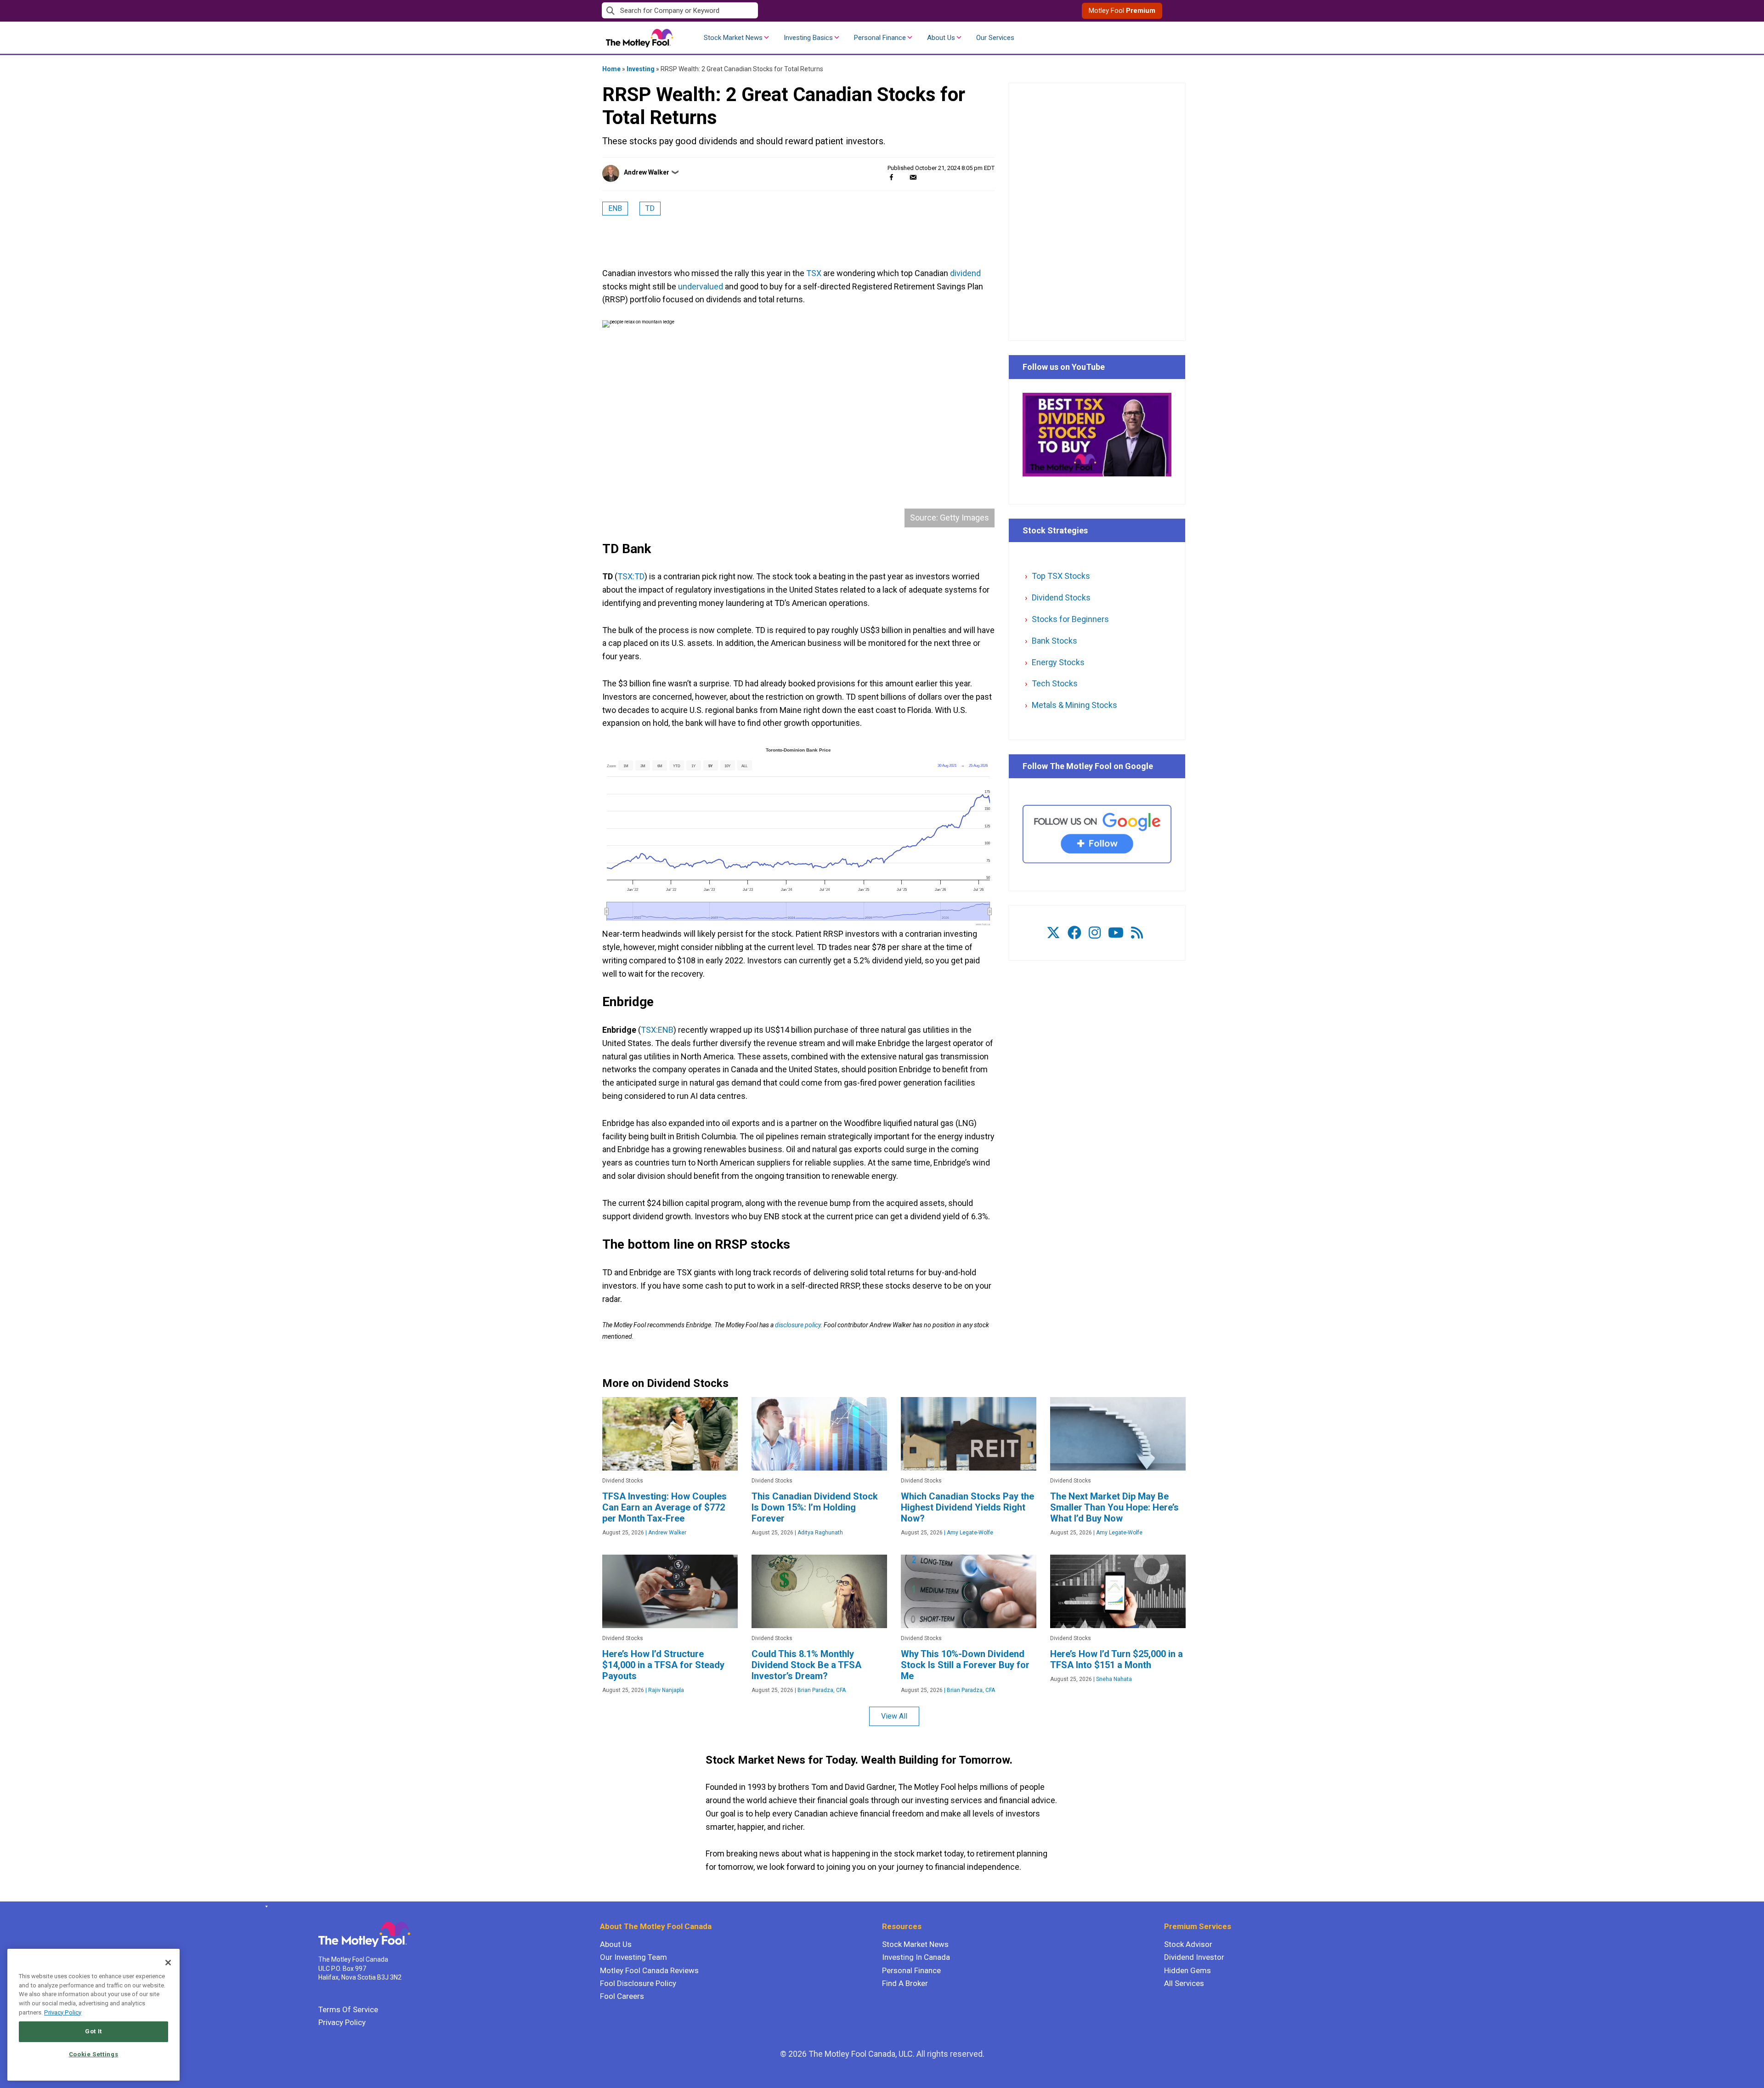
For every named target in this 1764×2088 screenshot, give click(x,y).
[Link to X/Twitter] (1053, 933)
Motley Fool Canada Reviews (649, 1970)
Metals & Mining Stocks (1074, 705)
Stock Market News (733, 38)
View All (894, 1716)
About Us (941, 38)
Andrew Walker (647, 172)
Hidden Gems (1187, 1970)
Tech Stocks (1055, 683)
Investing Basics (808, 38)
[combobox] (742, 11)
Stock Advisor (1188, 1944)
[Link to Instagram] (1095, 933)
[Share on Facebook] (891, 177)
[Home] (265, 1907)
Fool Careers (622, 1996)
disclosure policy (798, 1325)
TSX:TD (631, 576)
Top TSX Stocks (1061, 576)
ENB (615, 208)
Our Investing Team (633, 1957)
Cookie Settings (94, 2054)
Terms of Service (348, 2009)
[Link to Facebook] (1074, 933)
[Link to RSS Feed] (1137, 933)
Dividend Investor (1194, 1957)
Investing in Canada (916, 1957)
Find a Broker (905, 1983)
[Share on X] (902, 177)
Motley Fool (1122, 11)
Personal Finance (880, 38)
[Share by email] (913, 177)
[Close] (168, 1963)
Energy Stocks (1058, 662)
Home (611, 69)
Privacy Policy (342, 2022)
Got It (93, 2031)
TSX (814, 273)
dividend (965, 273)
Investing (641, 69)
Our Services (995, 38)
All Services (1184, 1983)
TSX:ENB (657, 1030)
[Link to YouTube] (1116, 933)
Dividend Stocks (1061, 597)
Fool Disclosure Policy (638, 1983)
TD (650, 208)
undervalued (701, 286)
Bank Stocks (1054, 641)
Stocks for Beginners (1070, 619)
